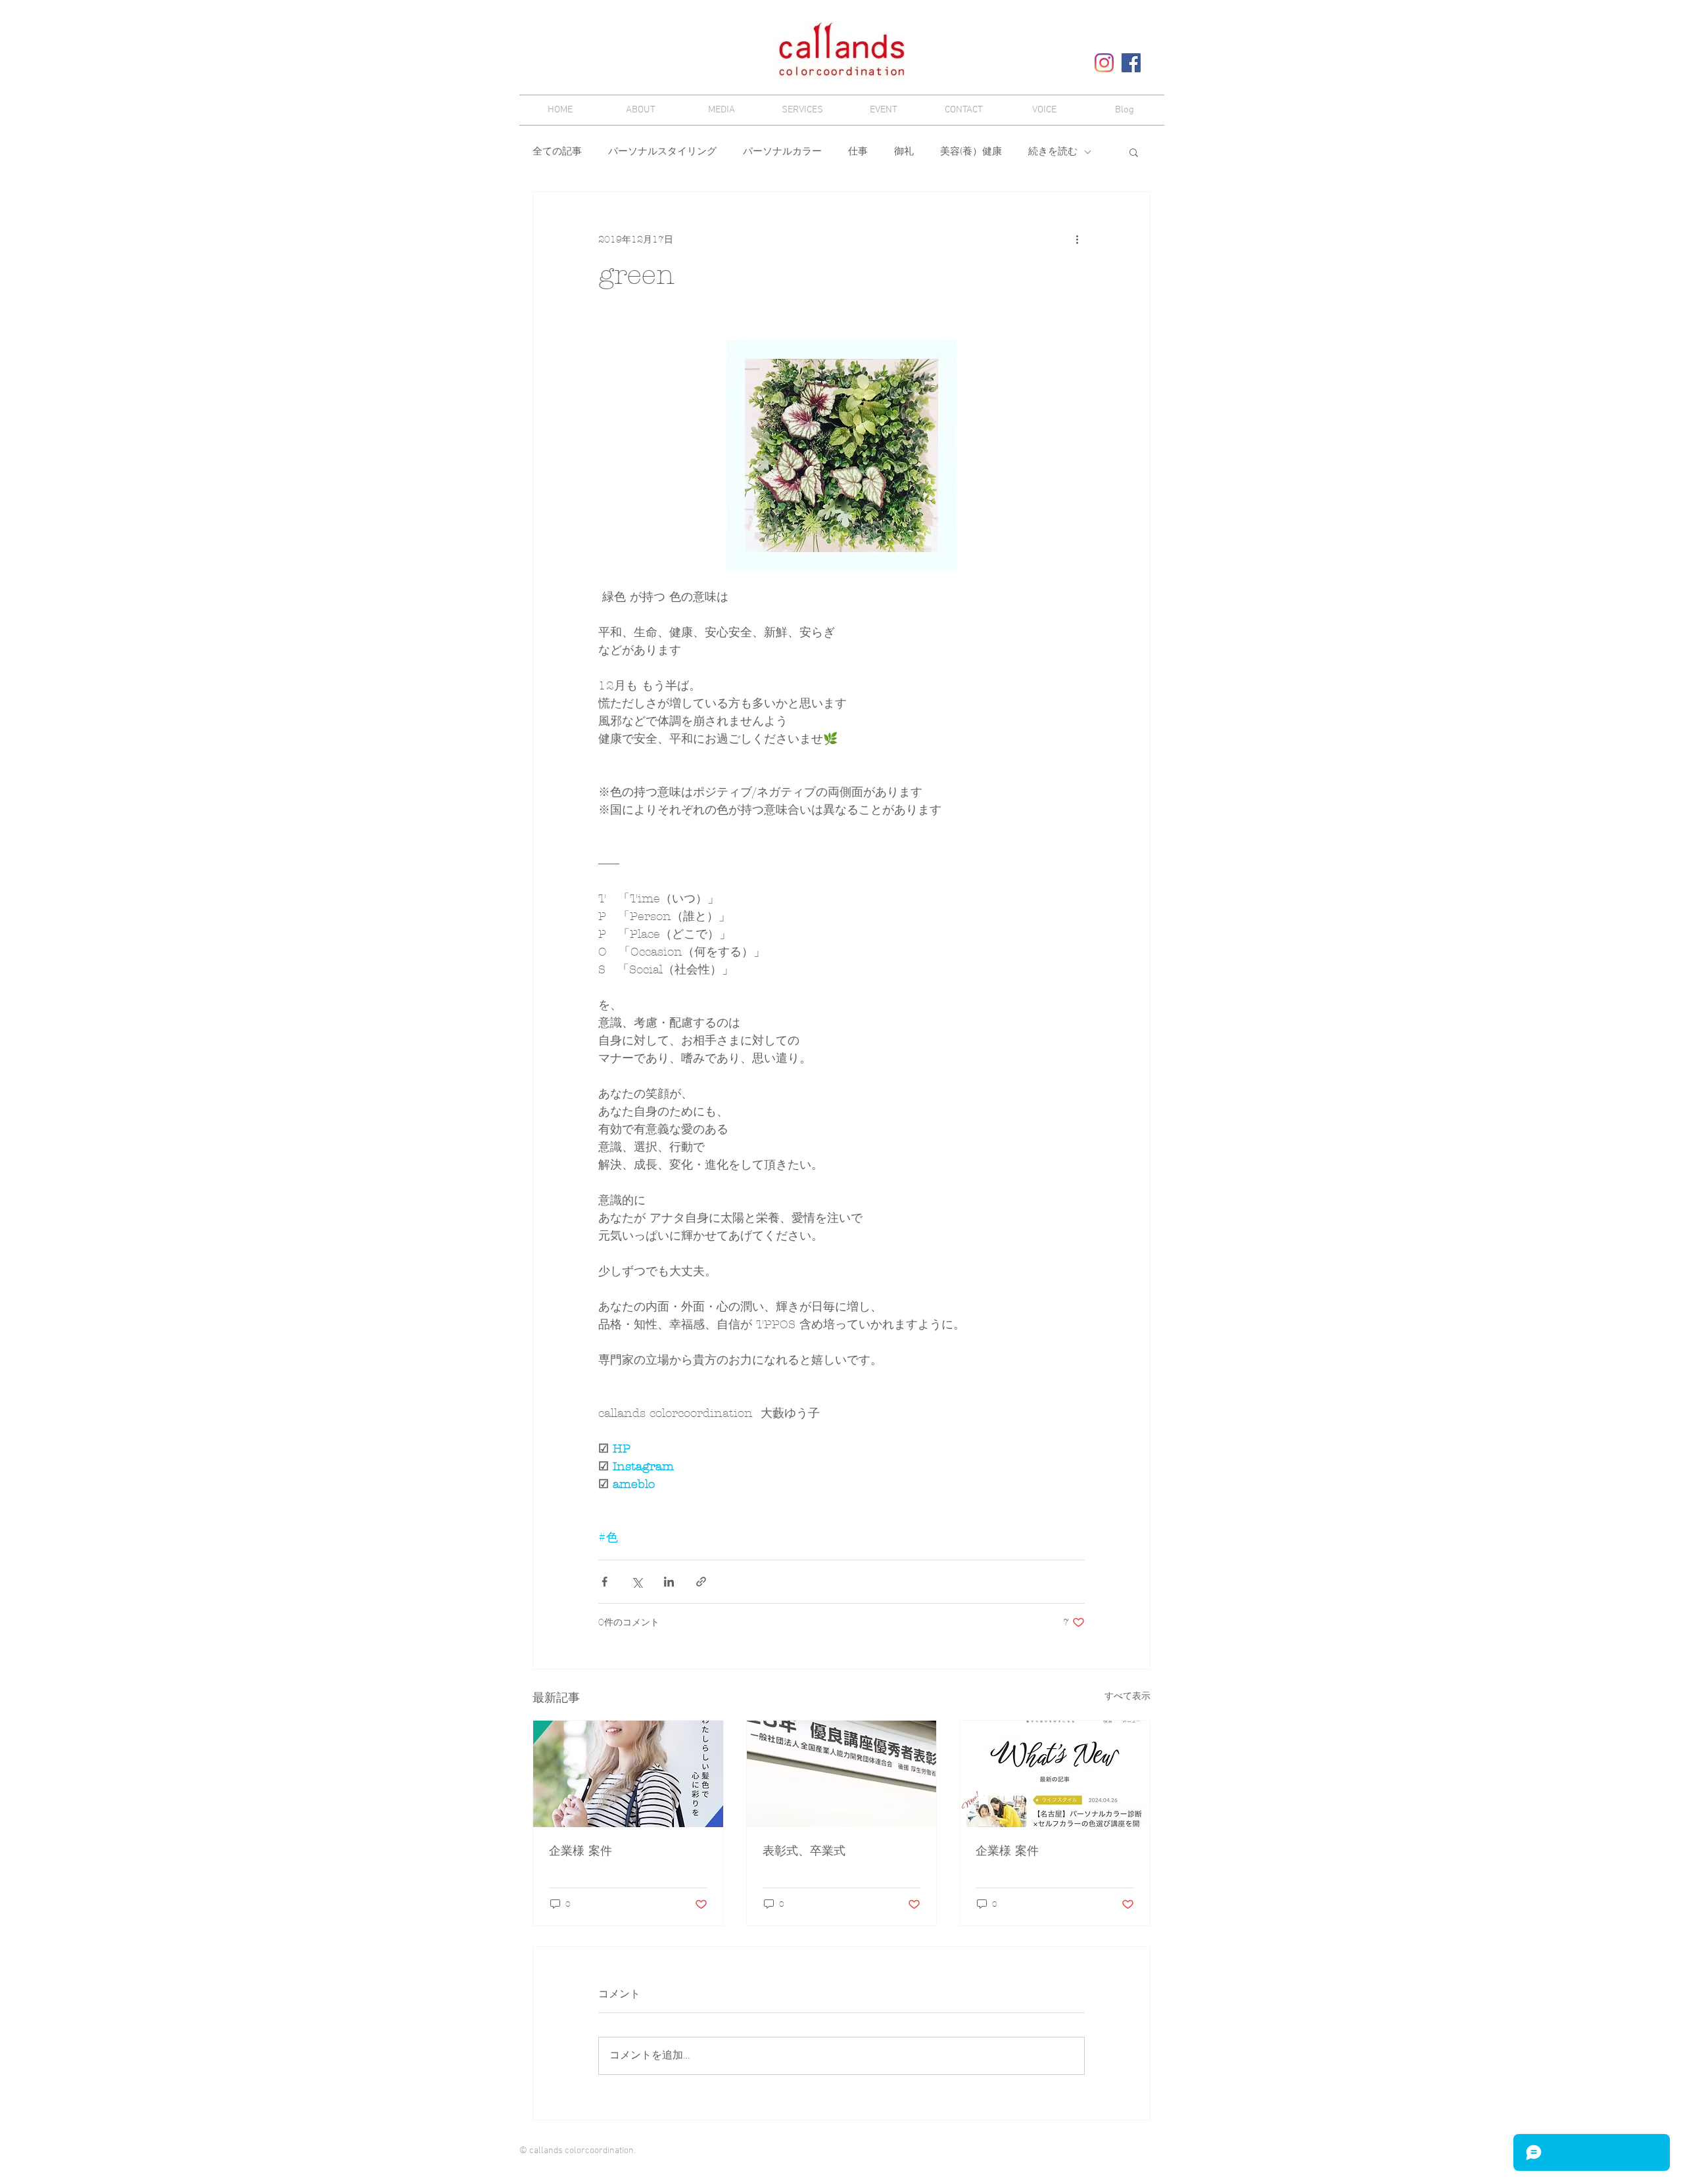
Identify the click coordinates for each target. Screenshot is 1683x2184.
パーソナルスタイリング (662, 152)
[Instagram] (1104, 63)
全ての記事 (557, 152)
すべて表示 (1127, 1696)
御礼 (904, 152)
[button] (1134, 152)
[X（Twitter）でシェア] (637, 1582)
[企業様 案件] (628, 1774)
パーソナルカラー (782, 152)
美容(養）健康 (971, 152)
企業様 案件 (581, 1851)
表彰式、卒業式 (804, 1851)
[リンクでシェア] (701, 1582)
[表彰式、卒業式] (842, 1774)
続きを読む (1053, 152)
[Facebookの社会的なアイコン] (1131, 63)
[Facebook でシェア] (604, 1582)
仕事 (858, 152)
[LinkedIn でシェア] (669, 1582)
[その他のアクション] (1077, 239)
